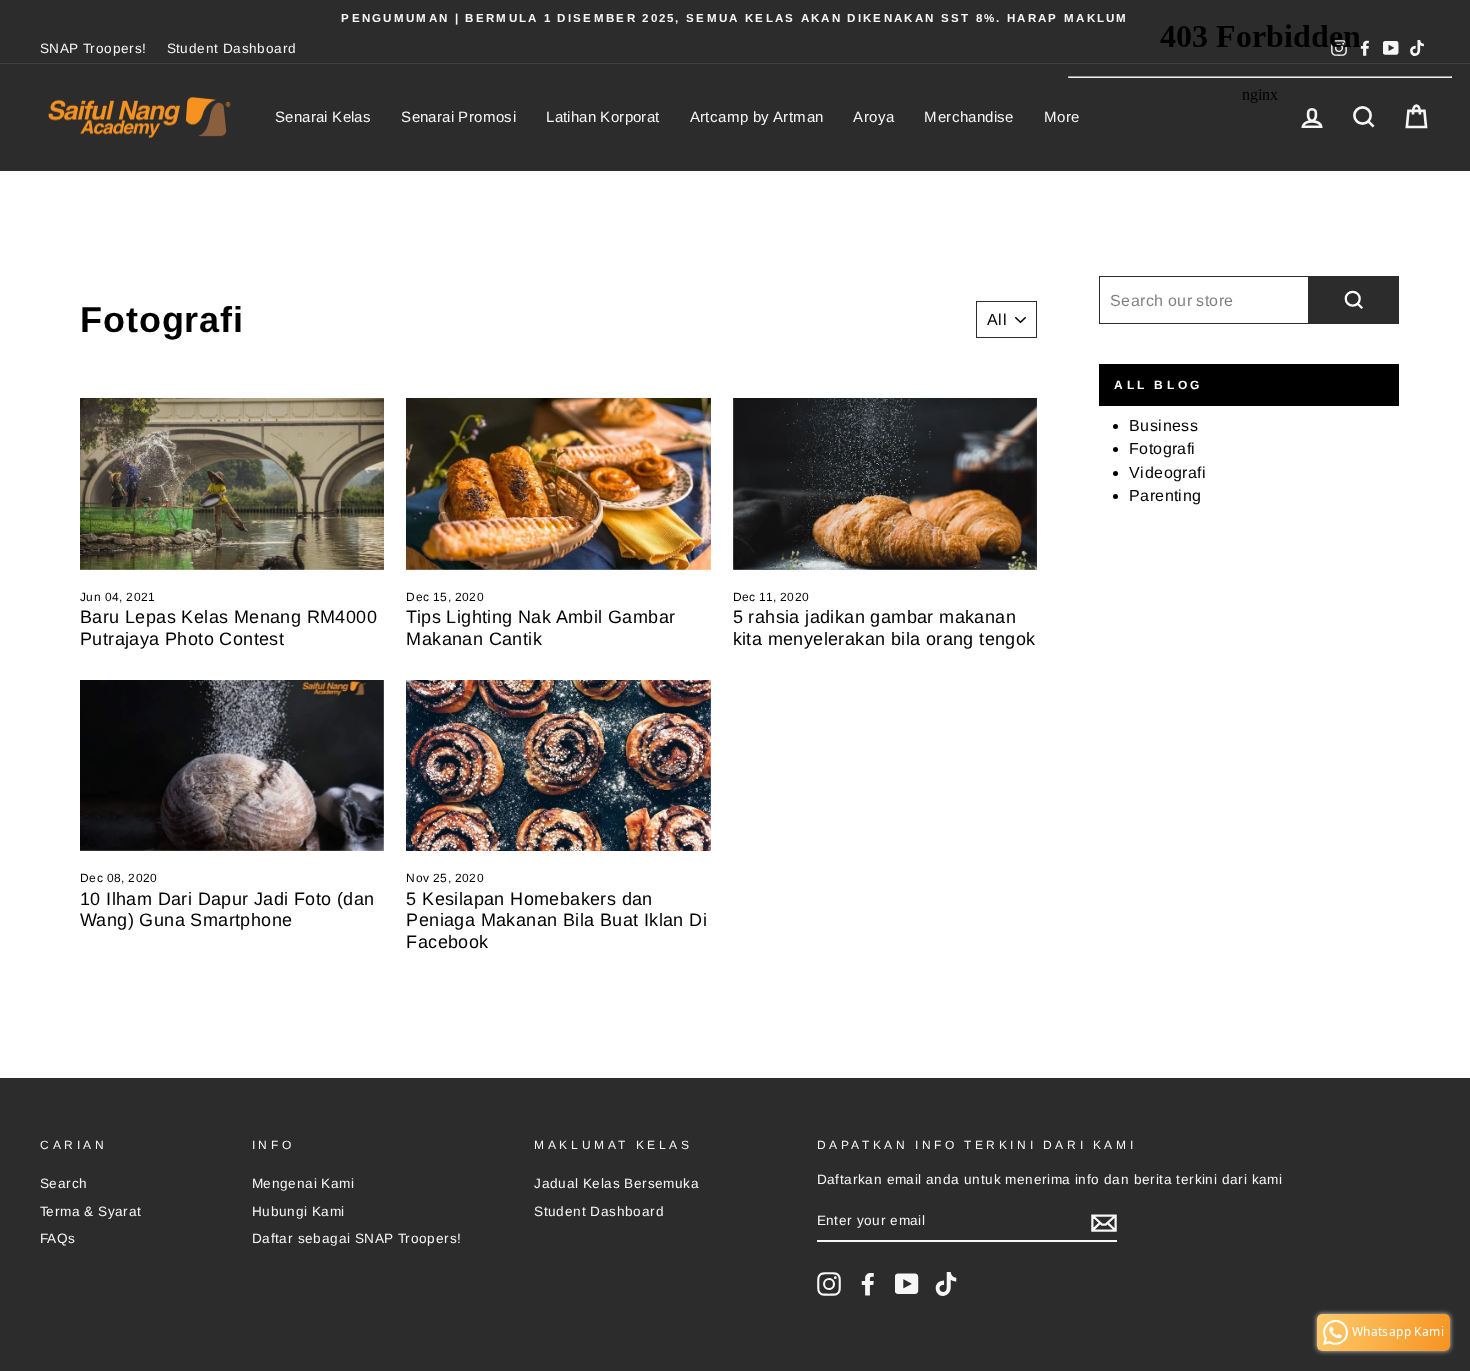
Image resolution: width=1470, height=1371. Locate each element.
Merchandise (968, 116)
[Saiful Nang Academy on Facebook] (868, 1284)
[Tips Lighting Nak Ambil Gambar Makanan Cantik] (558, 483)
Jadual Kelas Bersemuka (616, 1183)
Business (1163, 425)
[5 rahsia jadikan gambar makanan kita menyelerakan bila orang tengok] (885, 483)
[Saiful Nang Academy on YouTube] (907, 1284)
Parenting (1165, 495)
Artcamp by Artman (757, 116)
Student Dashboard (232, 48)
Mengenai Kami (303, 1183)
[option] (735, 18)
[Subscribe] (1104, 1223)
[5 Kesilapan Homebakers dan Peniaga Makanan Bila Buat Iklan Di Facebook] (558, 765)
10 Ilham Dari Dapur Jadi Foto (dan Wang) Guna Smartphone (227, 910)
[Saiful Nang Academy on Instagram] (829, 1284)
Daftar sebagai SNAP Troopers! (357, 1238)
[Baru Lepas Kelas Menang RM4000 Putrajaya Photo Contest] (232, 483)
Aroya (873, 116)
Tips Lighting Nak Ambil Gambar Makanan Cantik (540, 628)
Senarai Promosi (458, 116)
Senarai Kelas (323, 116)
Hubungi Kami (298, 1211)
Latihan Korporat (602, 116)
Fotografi (1162, 448)
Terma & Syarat (91, 1211)
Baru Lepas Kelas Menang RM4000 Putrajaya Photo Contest (228, 628)
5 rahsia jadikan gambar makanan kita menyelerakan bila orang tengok (884, 628)
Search (63, 1183)
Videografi (1167, 472)
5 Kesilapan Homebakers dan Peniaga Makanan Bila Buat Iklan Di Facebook (556, 920)
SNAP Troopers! (93, 48)
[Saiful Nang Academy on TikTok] (946, 1284)
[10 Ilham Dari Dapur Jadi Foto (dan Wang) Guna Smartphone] (232, 765)
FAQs (58, 1238)
